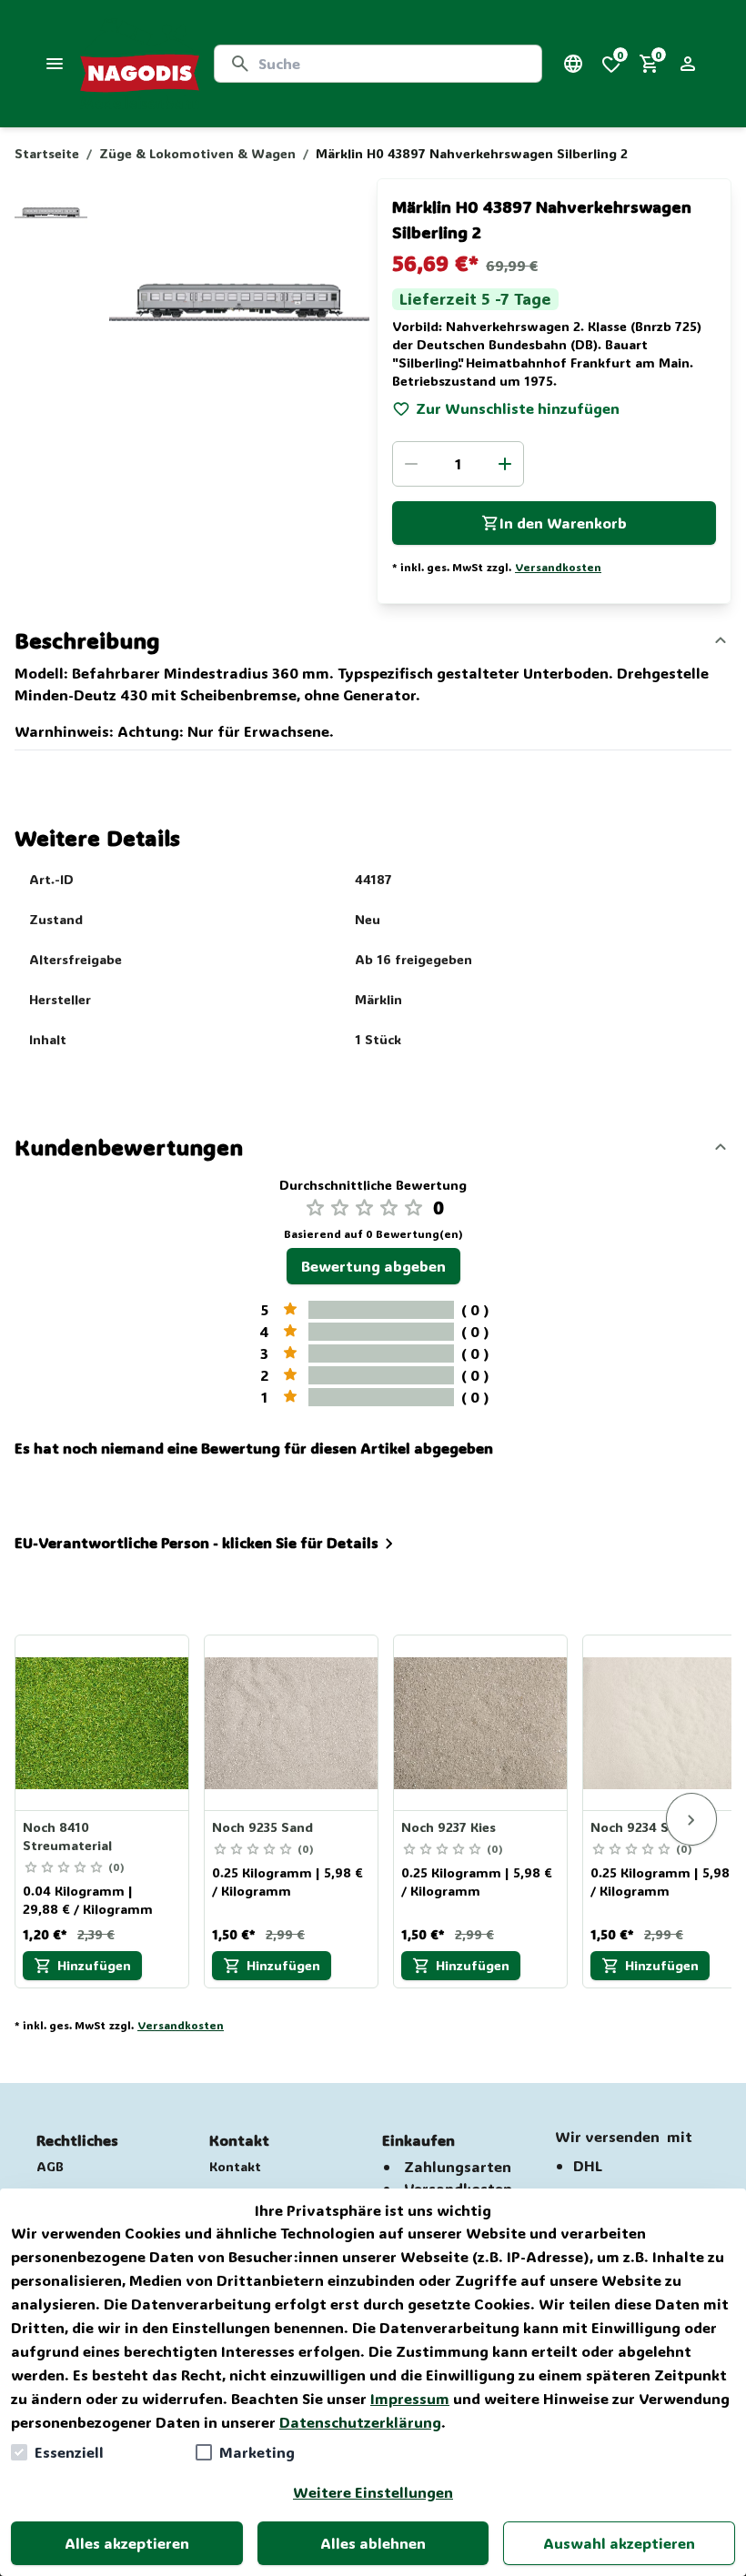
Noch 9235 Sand (262, 1827)
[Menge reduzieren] (411, 464)
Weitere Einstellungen (373, 2492)
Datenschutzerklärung (360, 2422)
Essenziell (69, 2452)
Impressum (410, 2398)
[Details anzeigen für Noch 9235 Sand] (292, 1723)
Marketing (257, 2452)
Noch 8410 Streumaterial (67, 1836)
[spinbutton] (458, 464)
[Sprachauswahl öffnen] (573, 64)
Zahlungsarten (458, 2166)
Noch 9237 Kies (449, 1827)
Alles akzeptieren (127, 2543)
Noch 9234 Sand (641, 1827)
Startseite (47, 153)
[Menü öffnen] (55, 64)
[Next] (691, 1819)
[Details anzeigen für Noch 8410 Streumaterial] (103, 1723)
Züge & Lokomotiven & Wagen (197, 153)
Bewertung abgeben (373, 1266)
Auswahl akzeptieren (619, 2543)
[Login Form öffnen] (688, 64)
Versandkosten (558, 567)
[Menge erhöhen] (505, 464)
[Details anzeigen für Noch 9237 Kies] (481, 1723)
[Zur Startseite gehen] (140, 64)
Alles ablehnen (373, 2543)
